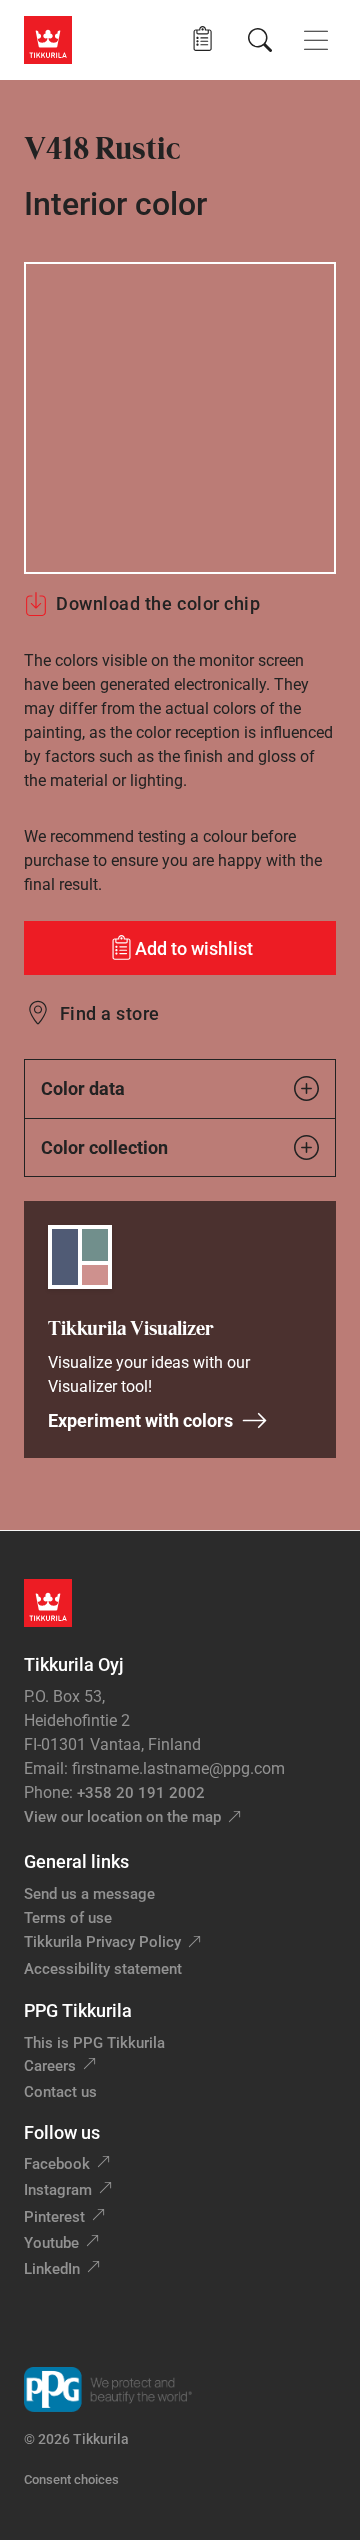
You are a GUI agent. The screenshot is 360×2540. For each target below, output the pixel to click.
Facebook (57, 2164)
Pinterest (54, 2217)
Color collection (104, 1147)
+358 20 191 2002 (141, 1793)
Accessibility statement (103, 1969)
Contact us (60, 2092)
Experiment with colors (140, 1420)
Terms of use (68, 1918)
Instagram (58, 2190)
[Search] (260, 40)
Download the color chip (158, 603)
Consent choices (71, 2479)
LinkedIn (52, 2269)
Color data (83, 1088)
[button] (202, 39)
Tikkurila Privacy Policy (102, 1942)
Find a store (110, 1013)
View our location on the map (122, 1817)
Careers (50, 2066)
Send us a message (89, 1894)
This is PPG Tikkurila (94, 2043)
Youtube (51, 2243)
